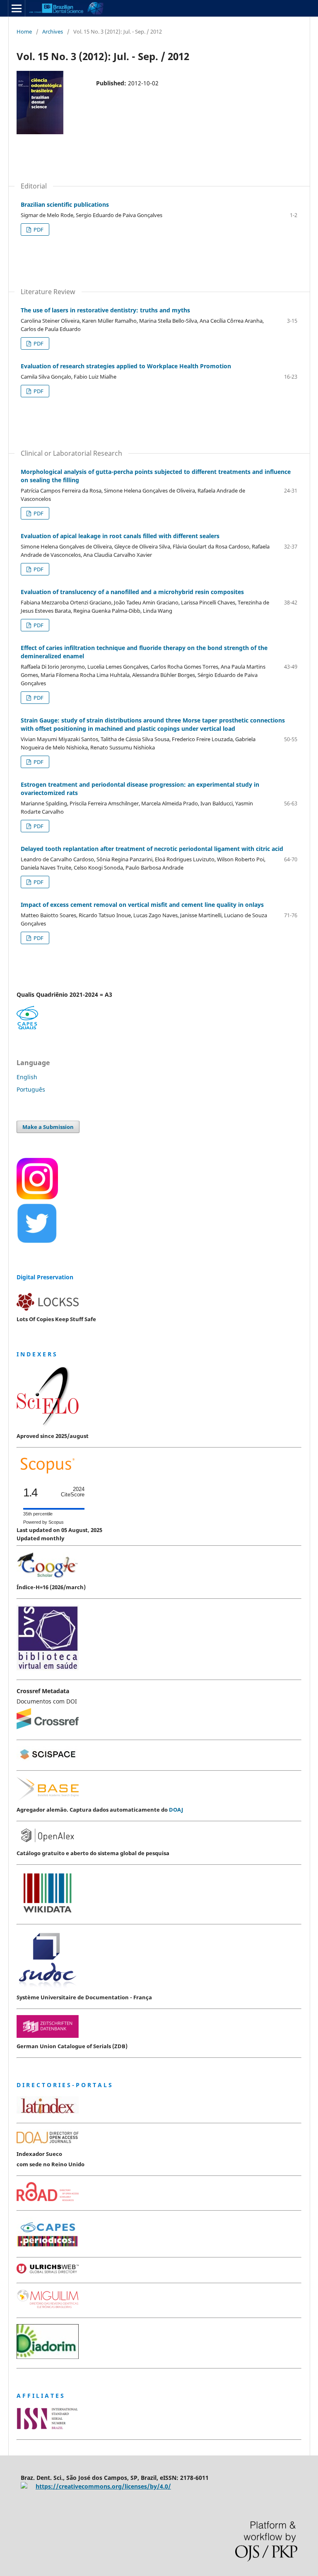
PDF (38, 230)
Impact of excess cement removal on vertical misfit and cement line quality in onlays (142, 905)
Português (31, 1089)
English (27, 1077)
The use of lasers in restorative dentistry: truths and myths (105, 310)
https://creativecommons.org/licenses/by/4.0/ (103, 2486)
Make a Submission (48, 1127)
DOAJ (176, 1810)
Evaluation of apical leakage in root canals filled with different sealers (120, 536)
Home (24, 31)
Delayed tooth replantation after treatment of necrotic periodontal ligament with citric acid (152, 849)
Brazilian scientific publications (65, 204)
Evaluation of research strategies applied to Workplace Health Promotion (126, 366)
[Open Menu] (17, 8)
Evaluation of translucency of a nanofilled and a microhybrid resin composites (132, 592)
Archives (53, 31)
